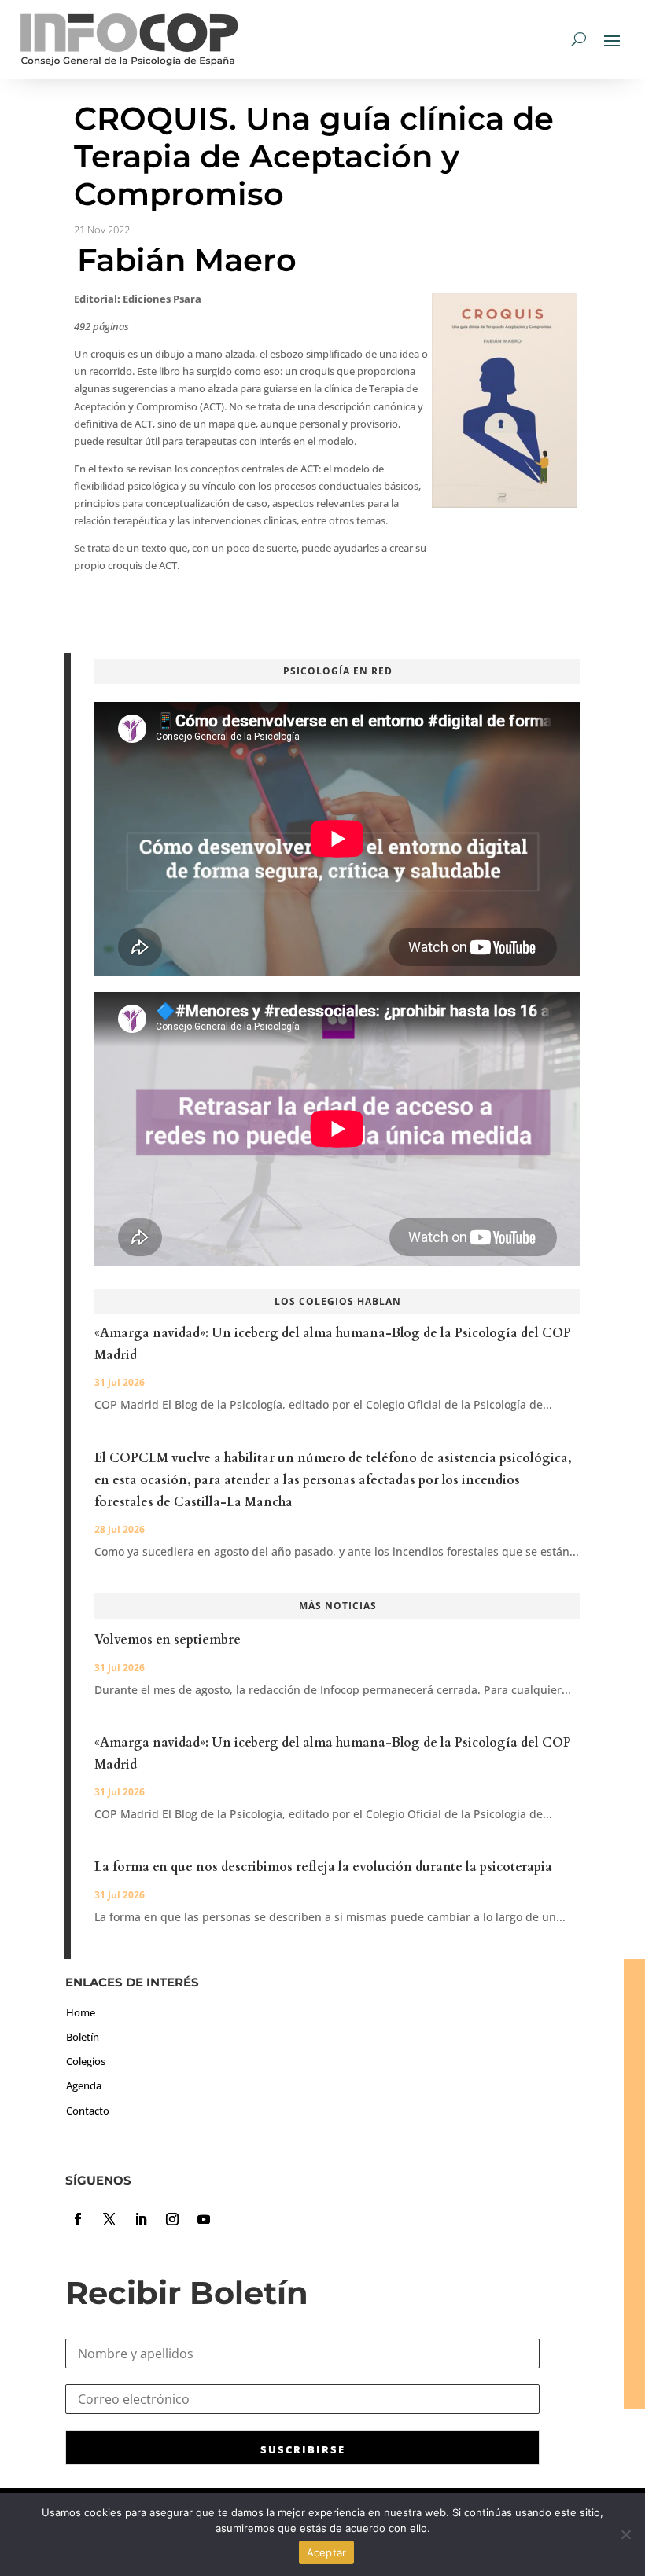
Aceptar (327, 2552)
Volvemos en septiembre (168, 1640)
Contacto (88, 2111)
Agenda (84, 2085)
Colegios (86, 2061)
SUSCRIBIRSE (303, 2449)
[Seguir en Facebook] (78, 2219)
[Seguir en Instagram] (172, 2219)
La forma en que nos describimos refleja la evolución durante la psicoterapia (323, 1867)
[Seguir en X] (109, 2219)
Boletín (83, 2037)
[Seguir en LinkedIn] (141, 2219)
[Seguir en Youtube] (204, 2219)
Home (81, 2012)
